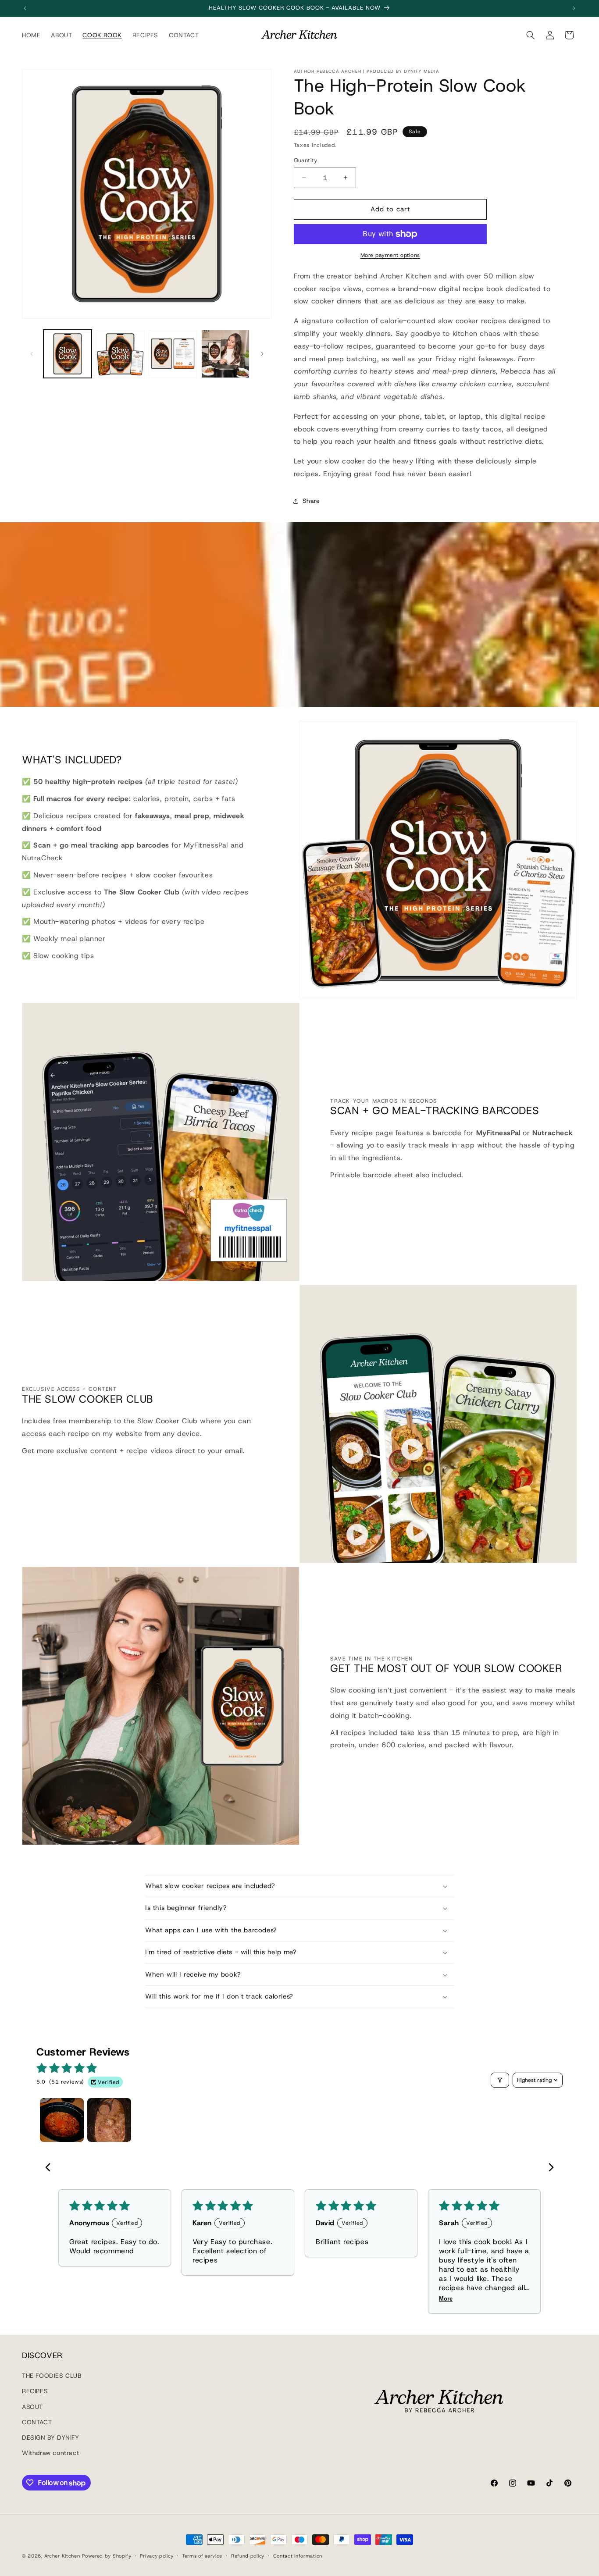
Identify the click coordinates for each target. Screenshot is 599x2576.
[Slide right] (262, 354)
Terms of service (202, 2556)
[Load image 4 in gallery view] (225, 354)
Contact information (298, 2556)
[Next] (549, 2168)
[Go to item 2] (109, 2120)
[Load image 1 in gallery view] (68, 354)
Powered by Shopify (107, 2556)
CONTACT (37, 2422)
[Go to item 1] (62, 2120)
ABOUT (32, 2406)
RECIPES (35, 2391)
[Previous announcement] (25, 8)
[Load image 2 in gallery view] (120, 354)
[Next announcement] (574, 8)
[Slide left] (32, 354)
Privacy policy (157, 2556)
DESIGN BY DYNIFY (51, 2437)
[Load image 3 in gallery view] (173, 354)
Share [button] (311, 501)
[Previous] (50, 2168)
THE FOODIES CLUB (52, 2376)
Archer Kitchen (62, 2556)
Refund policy (248, 2556)
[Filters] (500, 2080)
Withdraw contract (50, 2453)
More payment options (390, 255)
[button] (531, 35)
